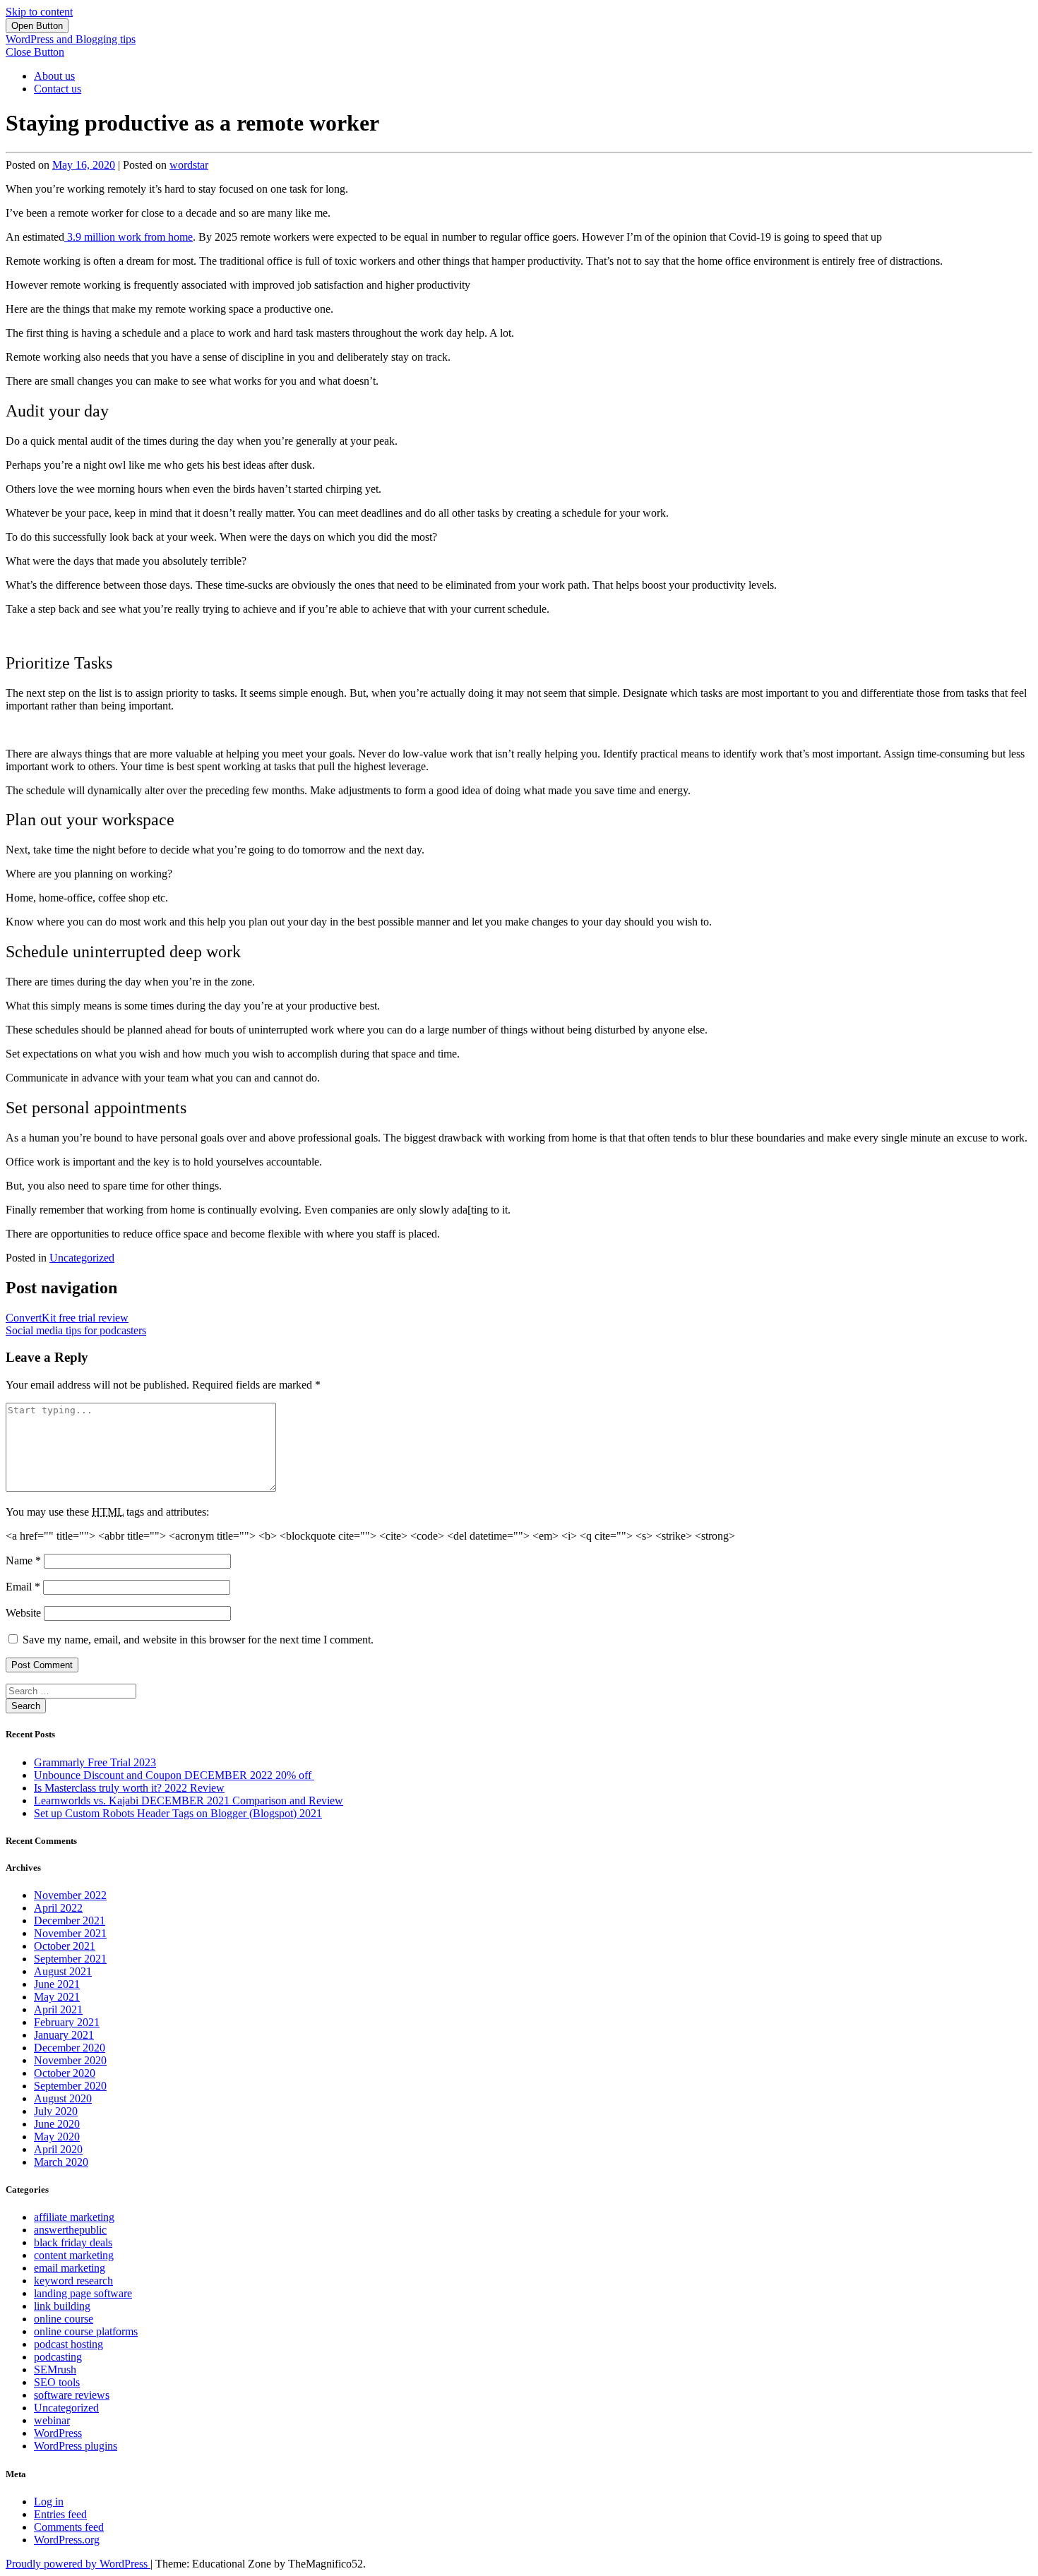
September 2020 (70, 2086)
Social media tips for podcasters (76, 1330)
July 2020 (56, 2111)
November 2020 (70, 2060)
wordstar (189, 165)
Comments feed (69, 2527)
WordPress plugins (76, 2446)
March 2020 (61, 2162)
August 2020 (63, 2098)
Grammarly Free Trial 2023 (95, 1762)
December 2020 (70, 2048)
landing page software (83, 2293)
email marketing (70, 2268)
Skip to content (39, 12)
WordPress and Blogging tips (71, 39)
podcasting (58, 2357)
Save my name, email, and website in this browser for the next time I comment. (198, 1640)
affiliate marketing (74, 2217)
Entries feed (60, 2514)
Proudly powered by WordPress (78, 2564)
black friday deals (73, 2242)
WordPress (58, 2433)
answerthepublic (70, 2230)
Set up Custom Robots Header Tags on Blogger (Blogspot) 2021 (178, 1813)
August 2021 (63, 1971)
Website (23, 1613)
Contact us (58, 89)
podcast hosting (68, 2344)
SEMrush (55, 2370)
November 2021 (70, 1933)
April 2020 (58, 2149)
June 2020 (57, 2124)
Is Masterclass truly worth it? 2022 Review (129, 1788)
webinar (52, 2420)
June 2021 (57, 1984)
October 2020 (65, 2073)
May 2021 (57, 1997)
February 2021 (67, 2022)
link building (62, 2306)
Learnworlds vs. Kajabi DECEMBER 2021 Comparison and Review (189, 1801)
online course (64, 2319)
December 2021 (70, 1921)
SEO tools (57, 2382)
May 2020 (57, 2137)
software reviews (72, 2395)
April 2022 (58, 1908)
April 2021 (58, 2009)
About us (54, 76)
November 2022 (70, 1895)
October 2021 (65, 1946)
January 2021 (64, 2035)
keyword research (73, 2281)
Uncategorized (82, 1258)
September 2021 (70, 1959)
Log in (49, 2502)
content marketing (74, 2255)
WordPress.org (67, 2540)
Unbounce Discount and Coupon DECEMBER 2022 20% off (174, 1775)
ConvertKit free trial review (67, 1318)
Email (23, 1587)
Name (23, 1560)
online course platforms (86, 2331)
